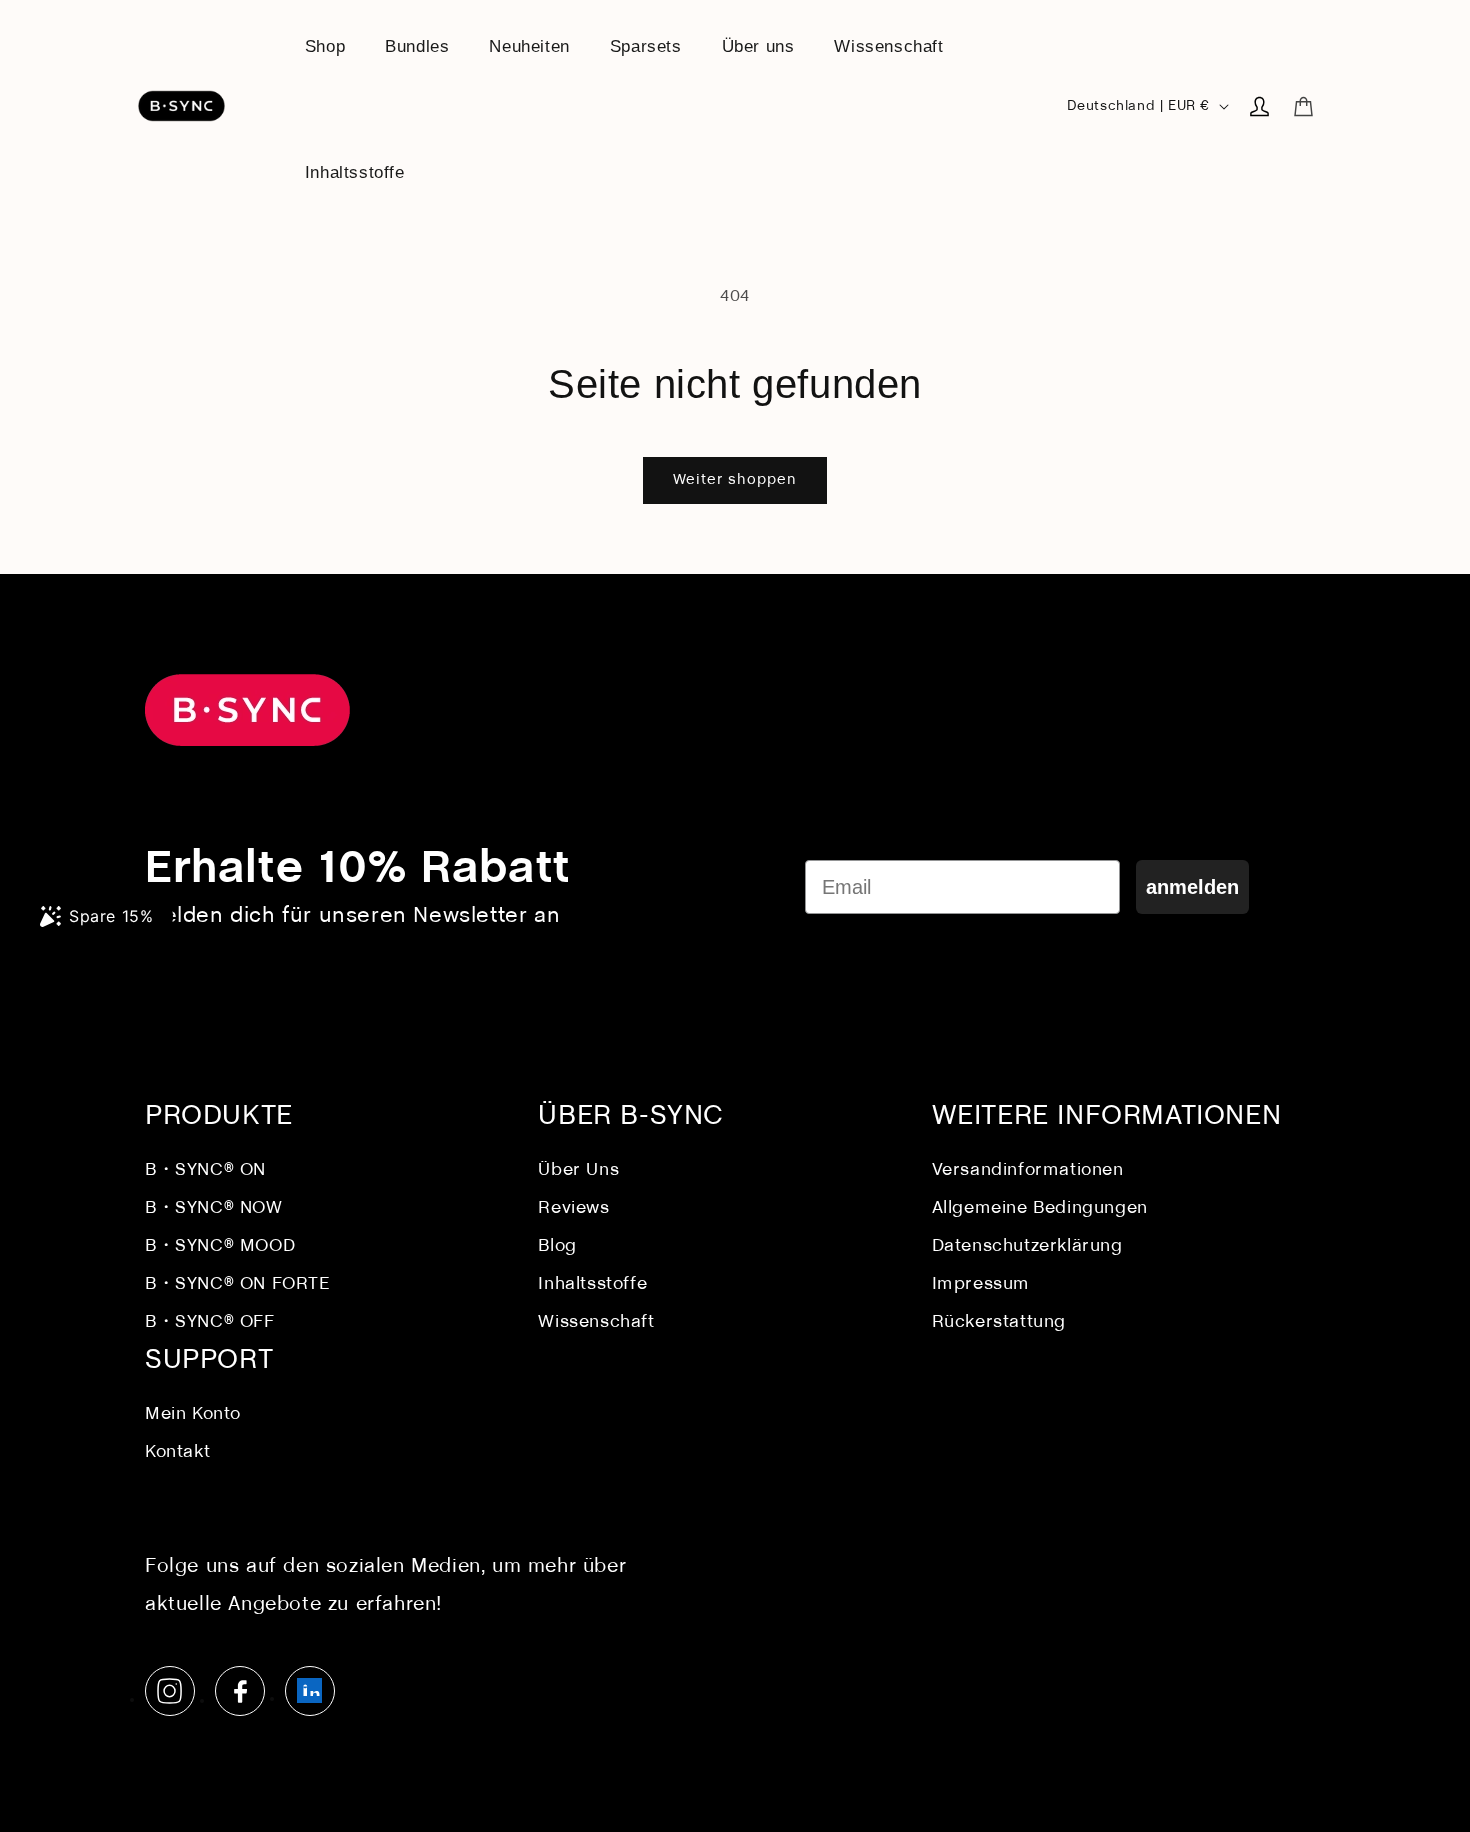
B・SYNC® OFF (210, 1322)
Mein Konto (193, 1414)
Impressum (981, 1284)
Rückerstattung (999, 1322)
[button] (1303, 106)
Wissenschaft (596, 1322)
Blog (557, 1246)
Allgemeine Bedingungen (1040, 1208)
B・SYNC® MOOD (220, 1246)
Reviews (573, 1208)
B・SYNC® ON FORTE (238, 1284)
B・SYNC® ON (205, 1170)
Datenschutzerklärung (1027, 1246)
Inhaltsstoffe (592, 1284)
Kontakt (177, 1452)
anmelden (1192, 887)
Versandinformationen (1028, 1170)
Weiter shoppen (735, 480)
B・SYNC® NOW (214, 1208)
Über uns (578, 1170)
